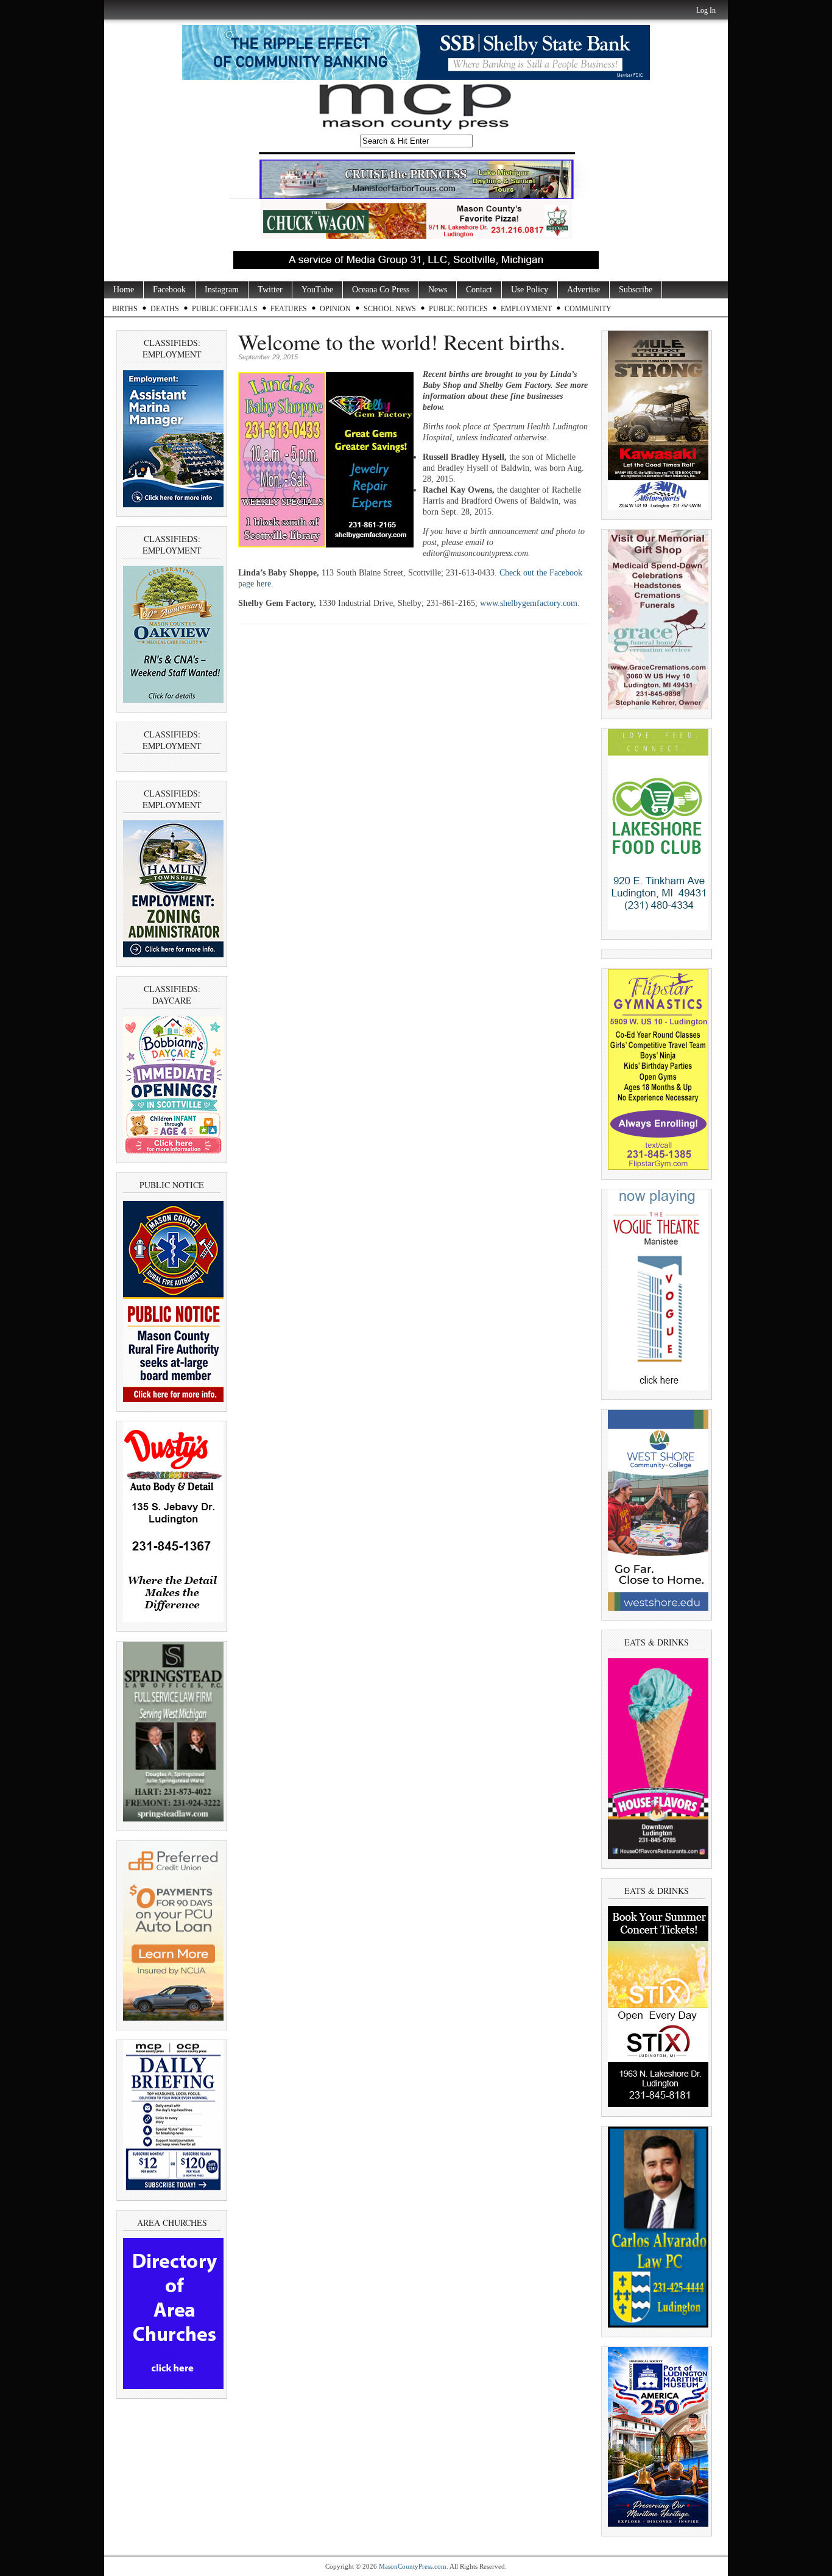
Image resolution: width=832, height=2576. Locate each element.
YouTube (317, 290)
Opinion (335, 309)
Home (124, 290)
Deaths (165, 309)
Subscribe (636, 290)
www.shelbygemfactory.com (529, 603)
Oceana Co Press (381, 290)
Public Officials (225, 309)
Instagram (222, 290)
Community (588, 309)
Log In (706, 10)
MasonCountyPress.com (413, 2566)
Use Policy (530, 290)
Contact (479, 290)
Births (125, 309)
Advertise (583, 290)
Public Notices (458, 309)
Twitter (270, 290)
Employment (526, 309)
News (438, 290)
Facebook (169, 290)
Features (289, 309)
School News (390, 309)
